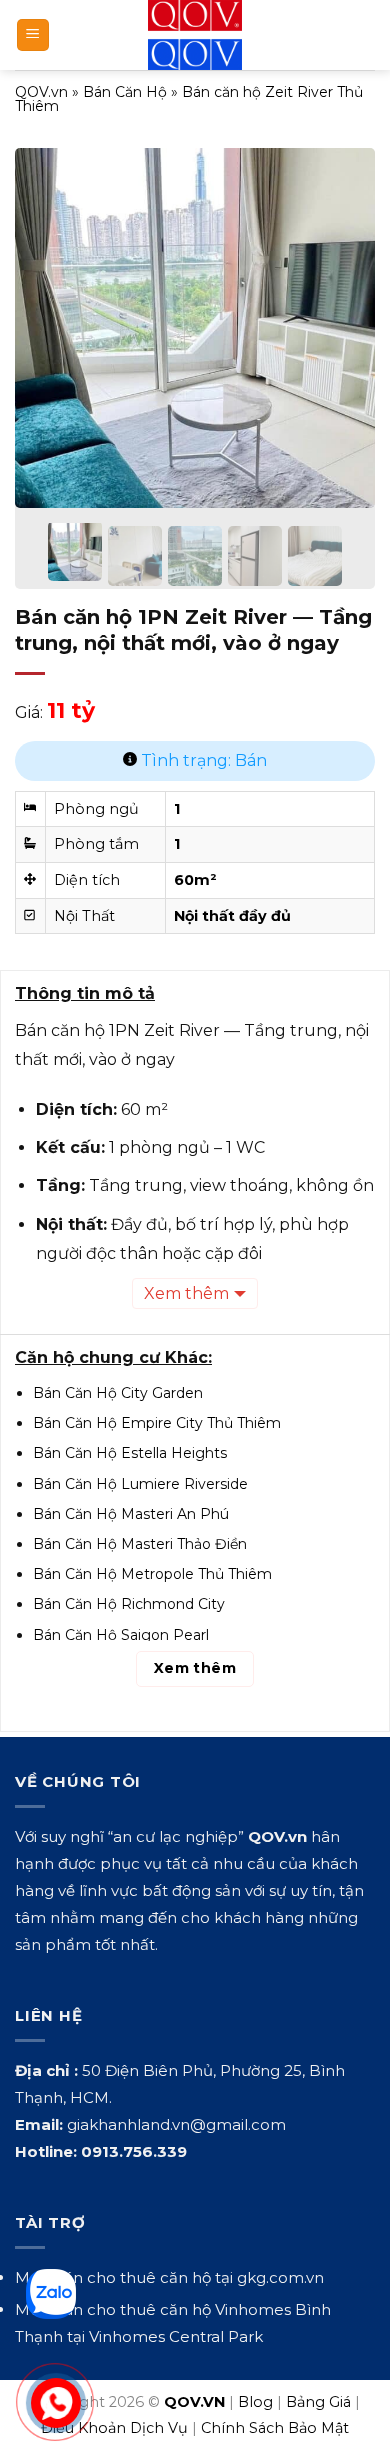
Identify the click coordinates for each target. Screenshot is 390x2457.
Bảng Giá (318, 2402)
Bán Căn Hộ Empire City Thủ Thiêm (157, 1423)
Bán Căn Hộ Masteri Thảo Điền (140, 1544)
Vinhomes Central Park (176, 2336)
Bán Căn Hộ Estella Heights (130, 1453)
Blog (255, 2402)
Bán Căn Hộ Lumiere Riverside (140, 1484)
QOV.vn (41, 92)
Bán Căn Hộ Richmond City (129, 1604)
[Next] (343, 314)
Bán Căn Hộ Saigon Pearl (121, 1635)
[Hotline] (55, 2402)
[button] (33, 35)
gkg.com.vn (280, 2277)
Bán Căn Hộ (125, 92)
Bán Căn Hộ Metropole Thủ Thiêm (152, 1574)
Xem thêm (186, 1293)
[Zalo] (51, 2294)
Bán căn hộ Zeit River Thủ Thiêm (189, 99)
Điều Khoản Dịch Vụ (114, 2428)
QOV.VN (194, 2402)
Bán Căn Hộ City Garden (118, 1393)
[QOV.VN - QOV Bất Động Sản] (195, 35)
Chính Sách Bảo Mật (275, 2428)
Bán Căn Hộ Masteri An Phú (131, 1514)
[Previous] (47, 314)
